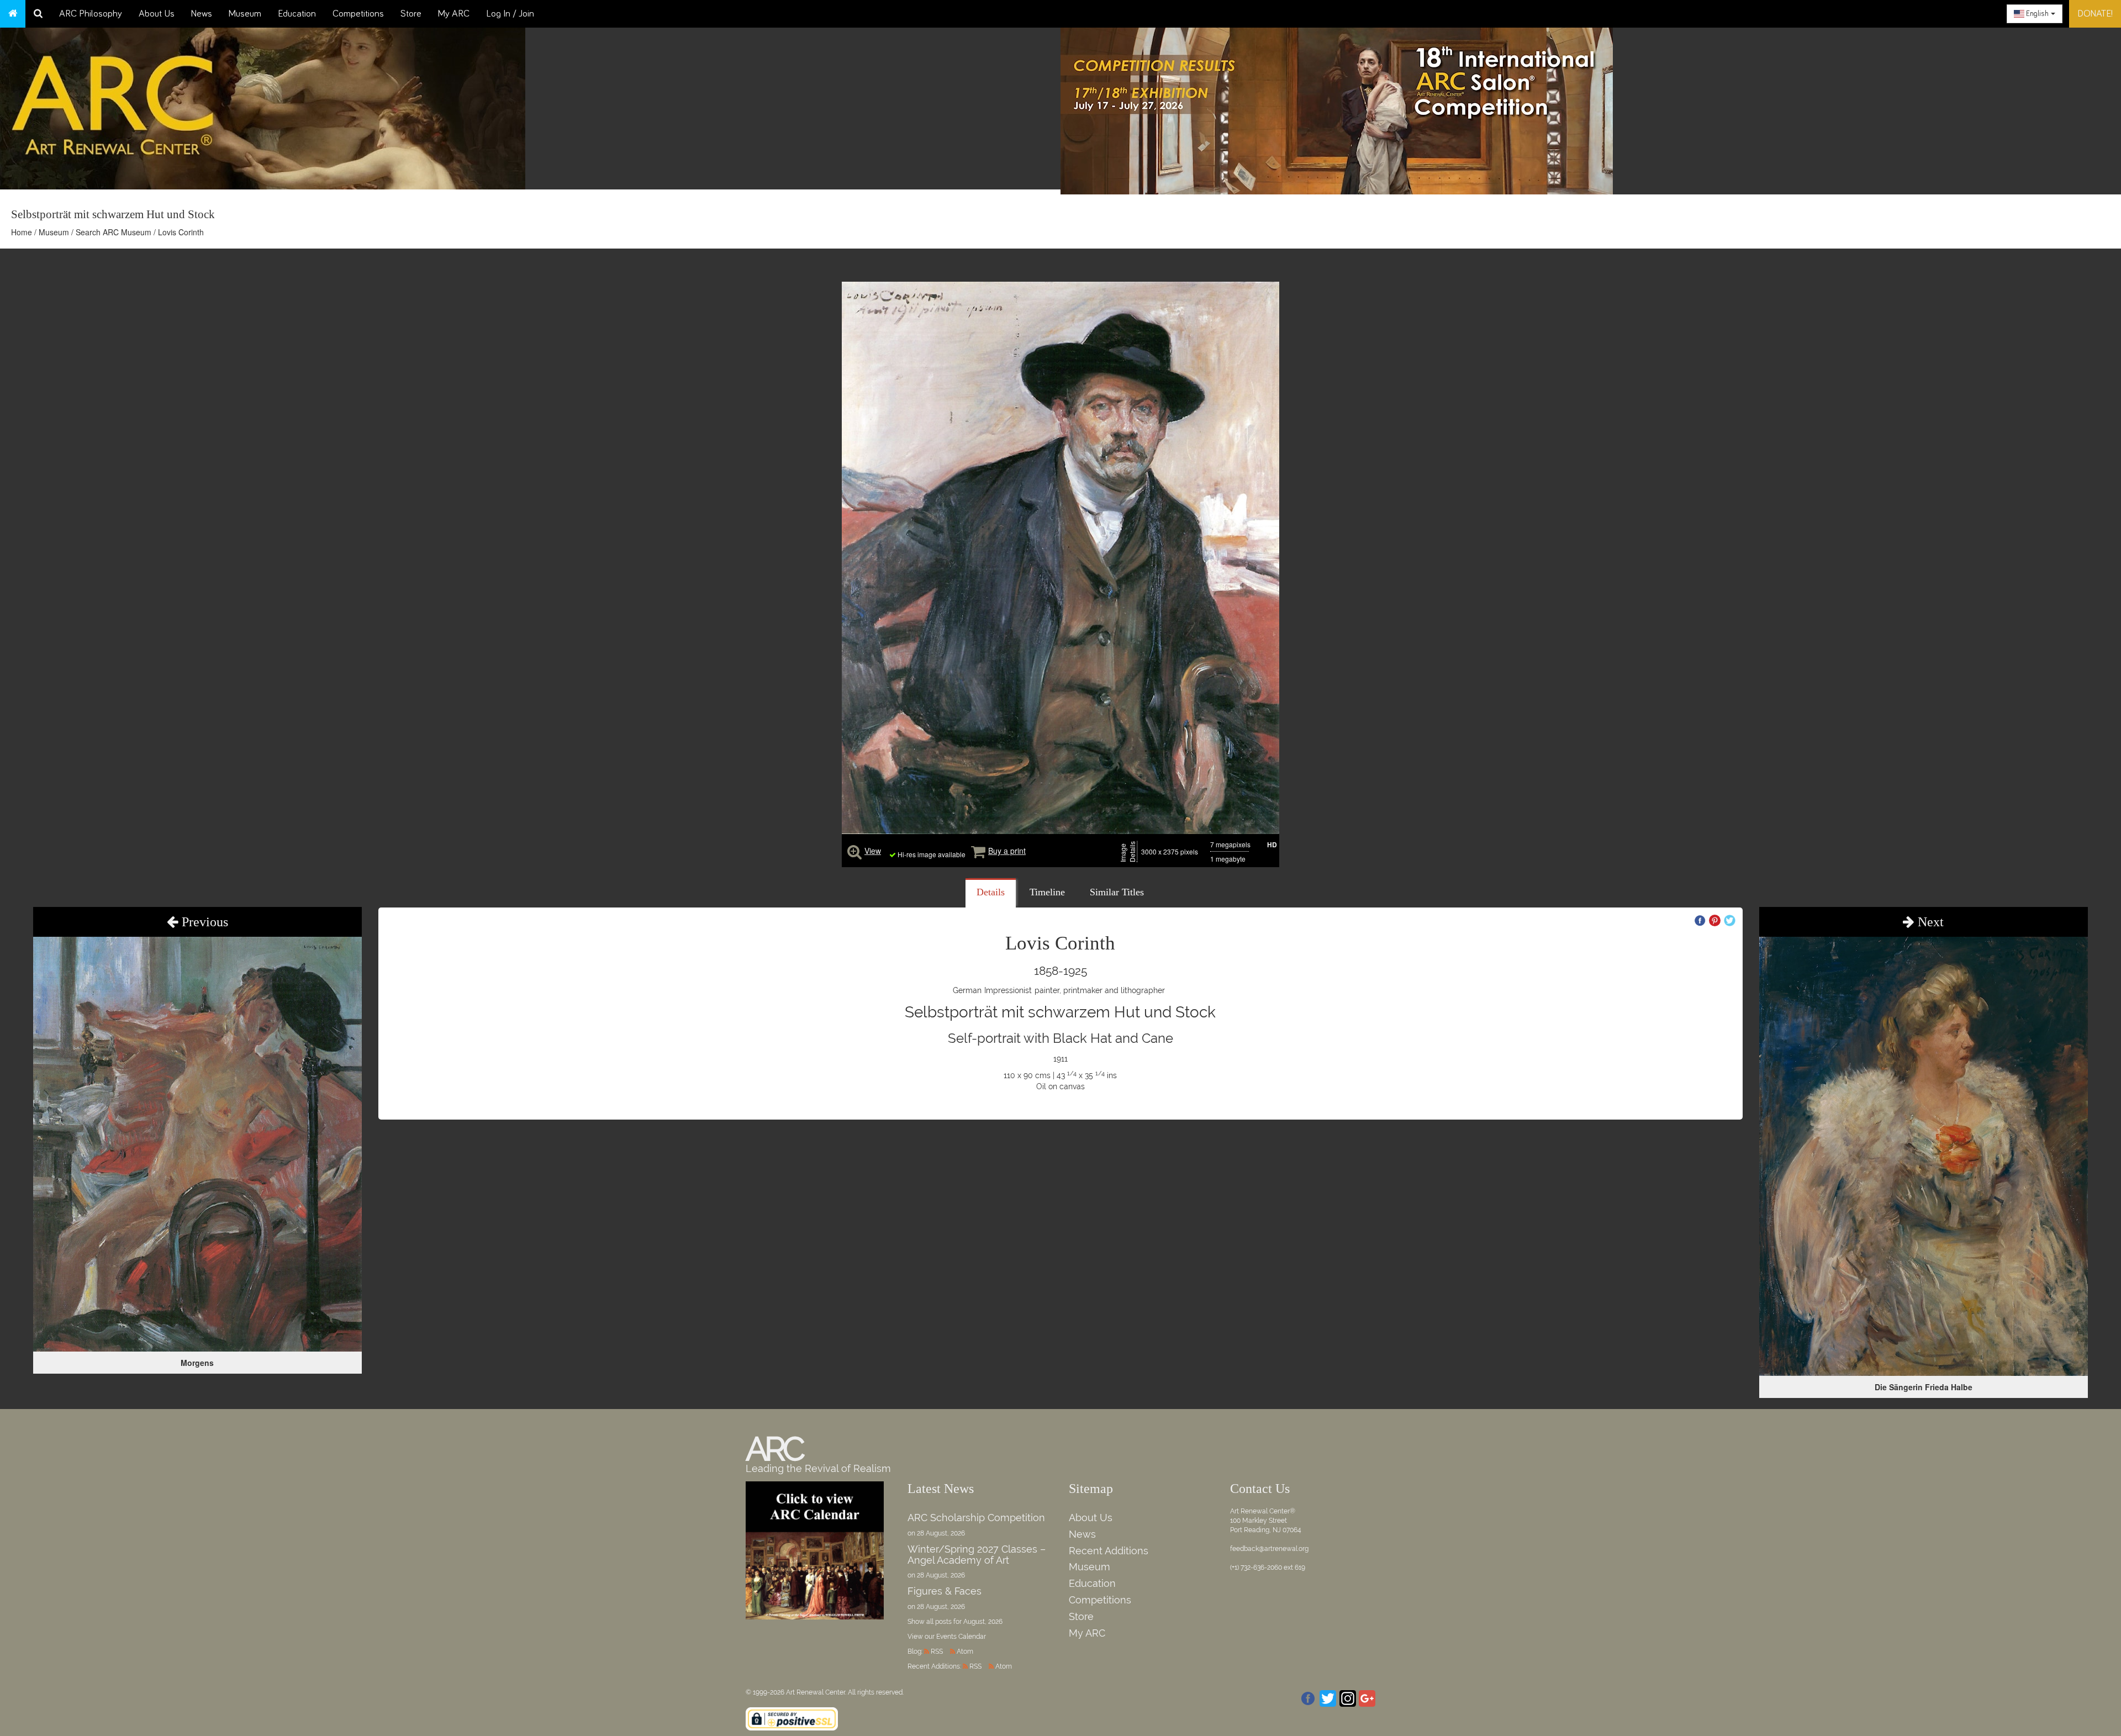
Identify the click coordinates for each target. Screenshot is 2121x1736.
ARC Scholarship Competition (976, 1518)
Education (297, 14)
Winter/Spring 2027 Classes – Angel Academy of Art (977, 1555)
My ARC (454, 14)
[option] (1591, 108)
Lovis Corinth (181, 232)
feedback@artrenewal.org (1269, 1549)
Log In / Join (510, 14)
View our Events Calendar (947, 1637)
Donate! (2095, 14)
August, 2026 (983, 1622)
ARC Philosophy (91, 14)
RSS (937, 1651)
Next (1929, 922)
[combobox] (2035, 14)
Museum (245, 14)
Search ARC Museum (114, 232)
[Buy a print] (978, 851)
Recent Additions (1109, 1551)
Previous (203, 922)
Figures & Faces (945, 1591)
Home (22, 232)
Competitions (358, 14)
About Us (157, 14)
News (202, 14)
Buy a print (1007, 851)
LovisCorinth (1060, 943)
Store (411, 14)
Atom (965, 1651)
